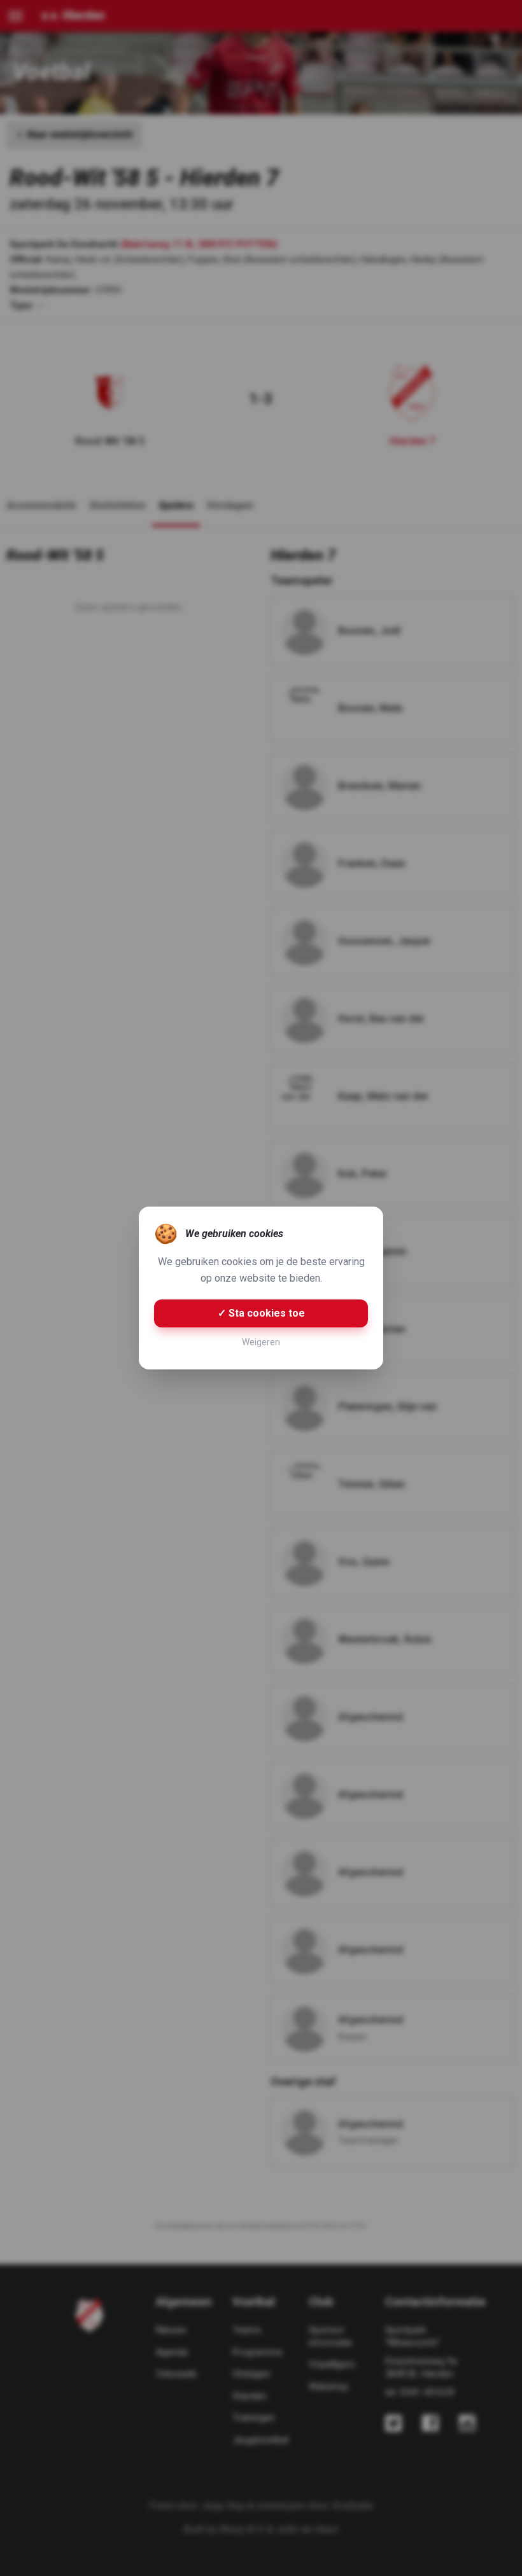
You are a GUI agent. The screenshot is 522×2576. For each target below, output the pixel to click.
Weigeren (261, 1342)
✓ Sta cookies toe (261, 1313)
